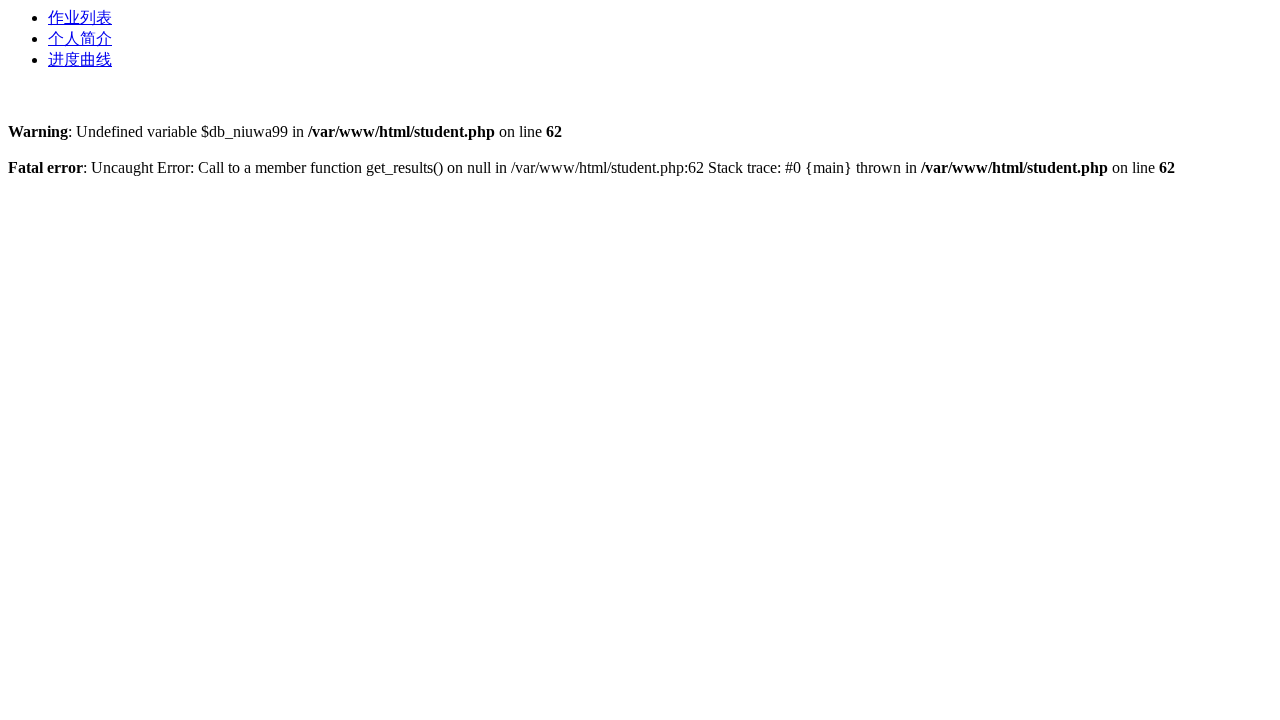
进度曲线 (80, 59)
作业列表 (80, 17)
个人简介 (80, 38)
